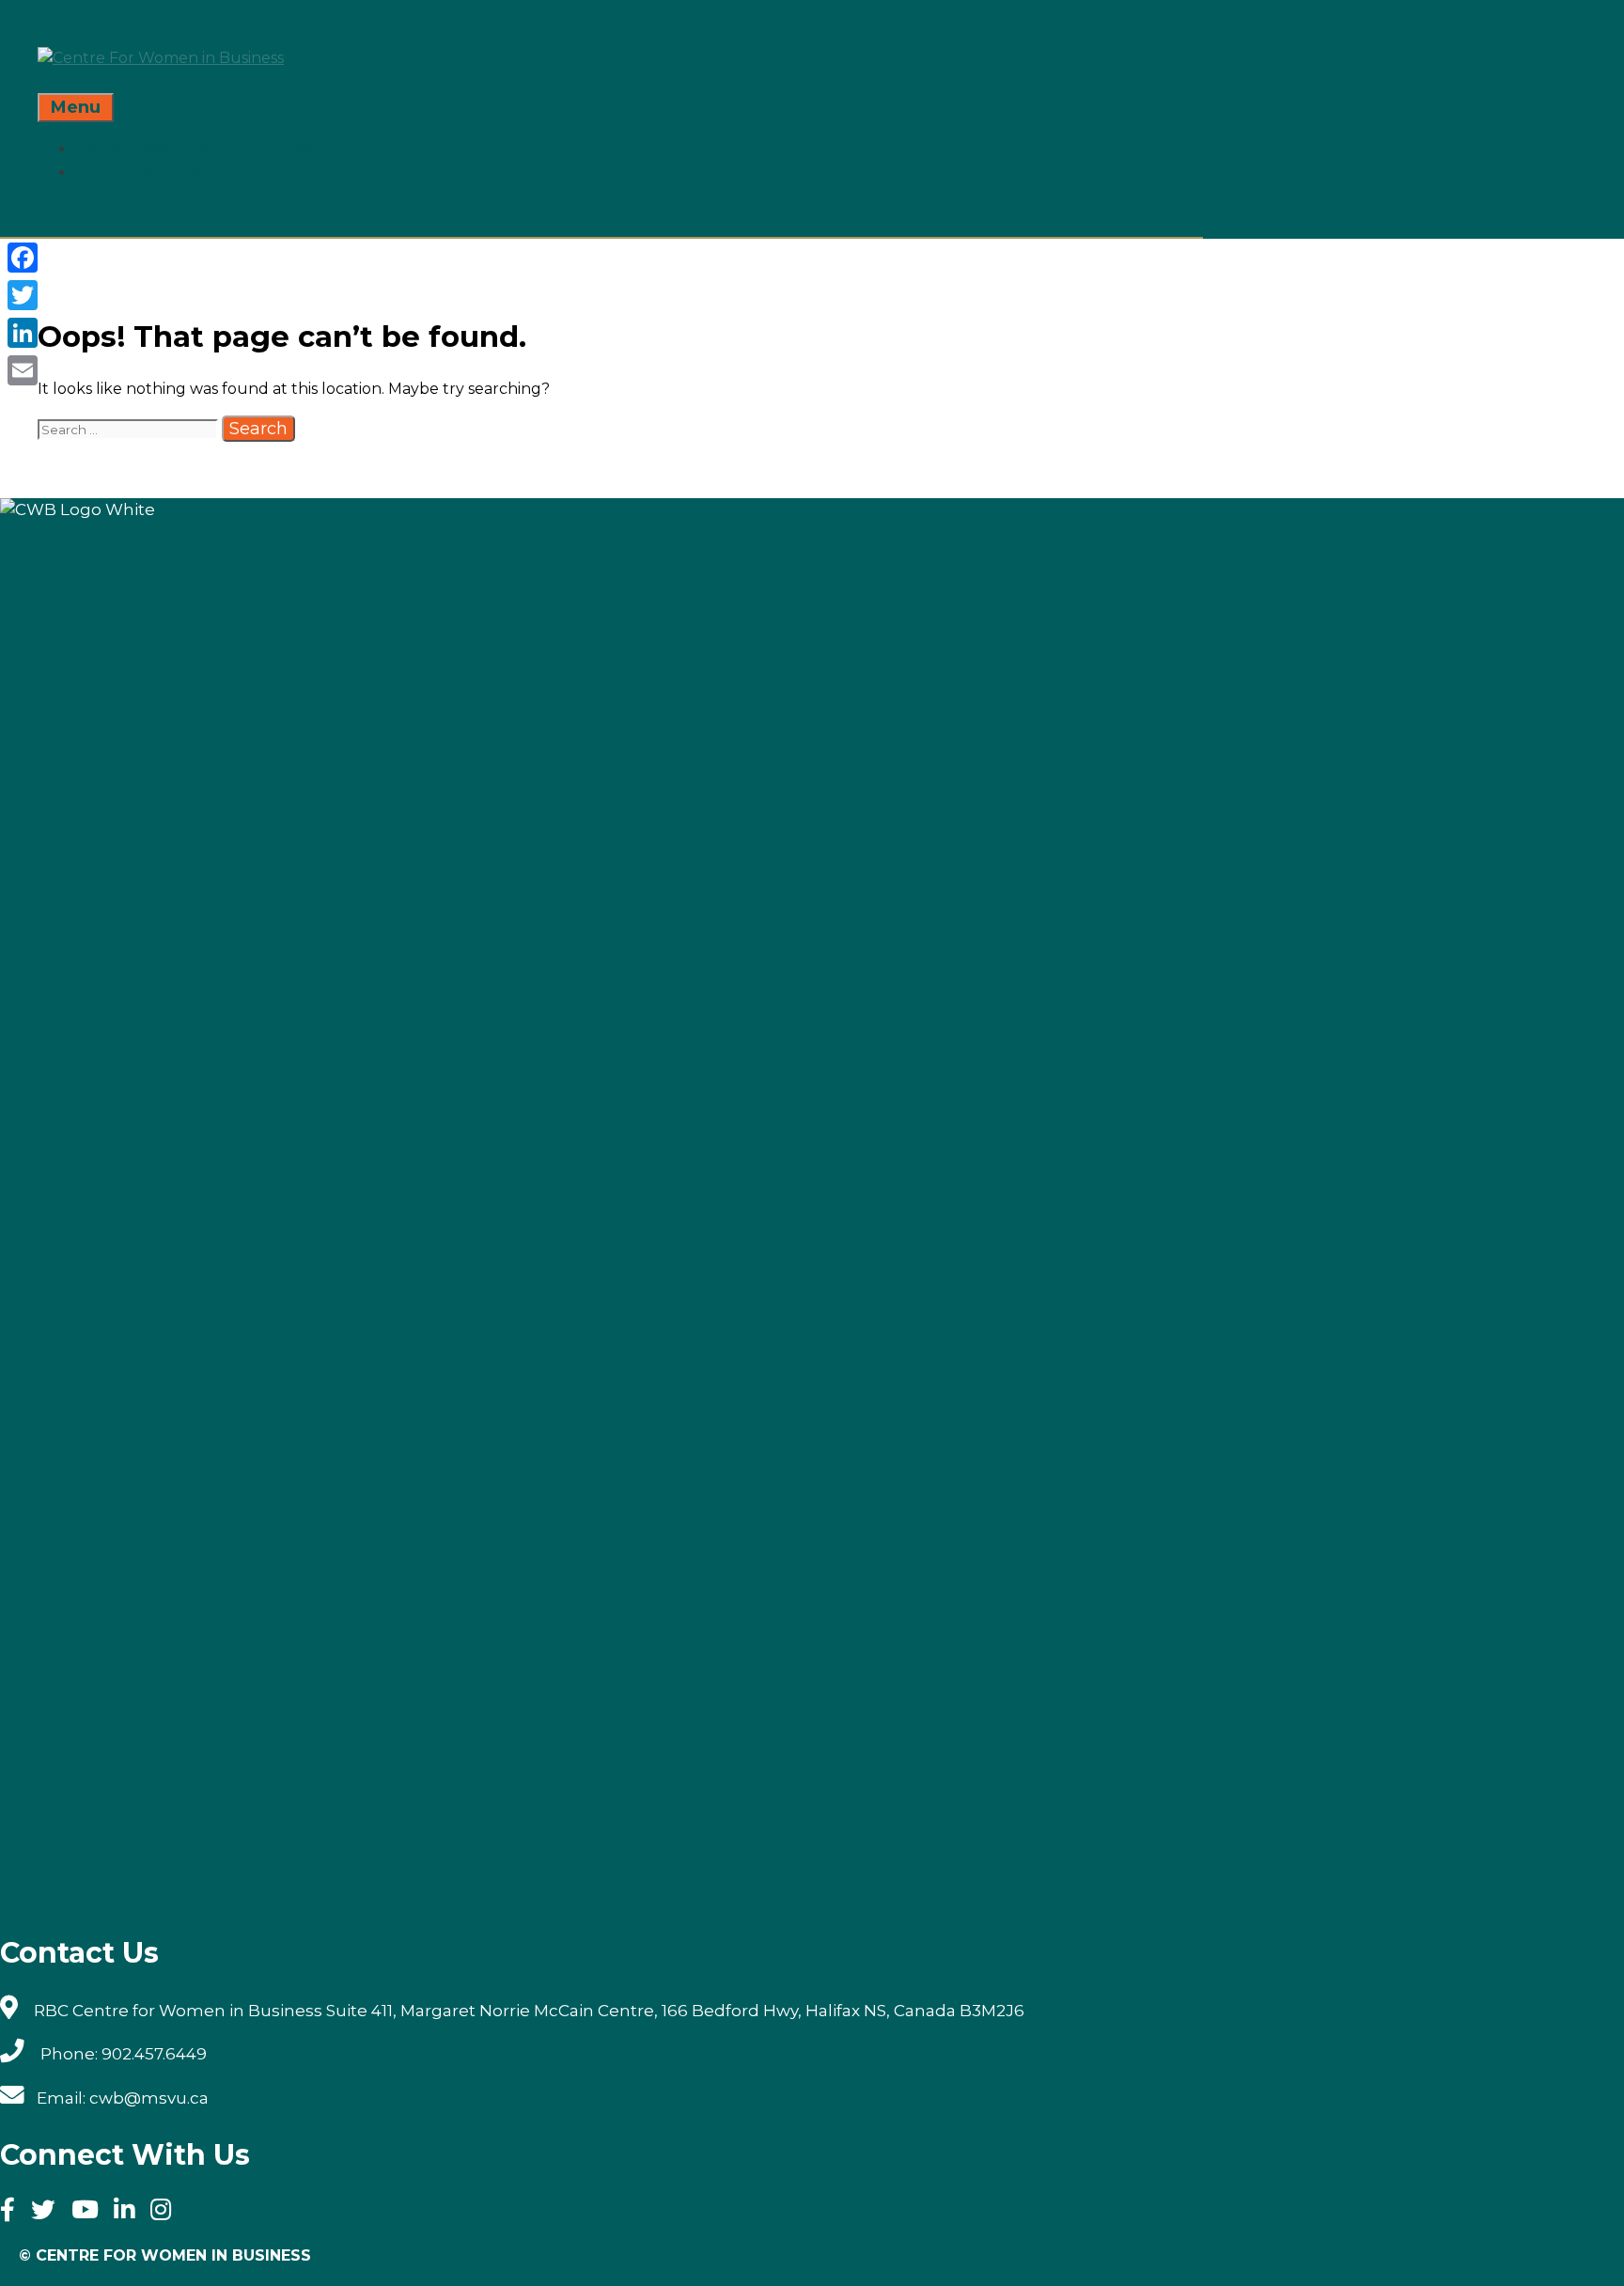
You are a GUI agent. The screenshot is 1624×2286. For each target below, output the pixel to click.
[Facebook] (14, 2213)
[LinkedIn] (23, 333)
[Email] (23, 370)
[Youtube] (91, 2213)
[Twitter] (49, 2213)
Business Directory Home (201, 149)
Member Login (152, 172)
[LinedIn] (130, 2213)
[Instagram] (167, 2213)
